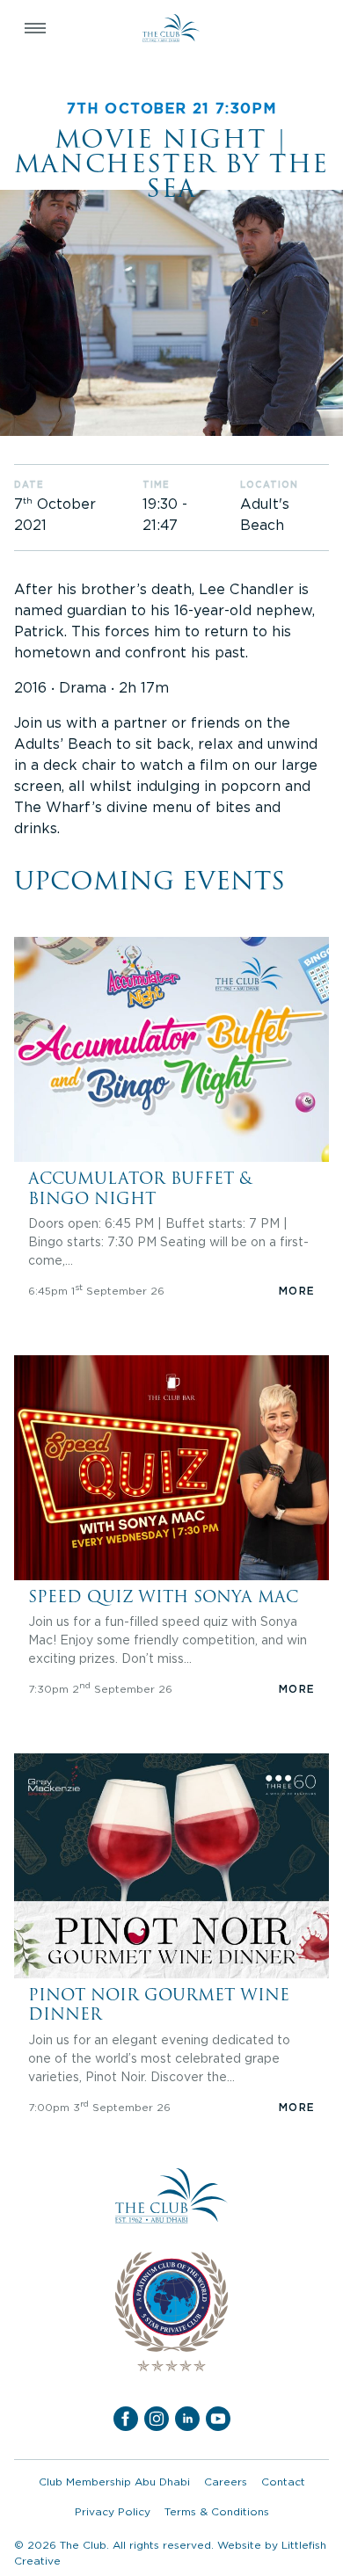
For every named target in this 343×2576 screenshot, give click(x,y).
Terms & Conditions (217, 2511)
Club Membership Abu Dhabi (114, 2482)
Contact (283, 2482)
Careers (226, 2482)
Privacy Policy (113, 2511)
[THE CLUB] (171, 28)
